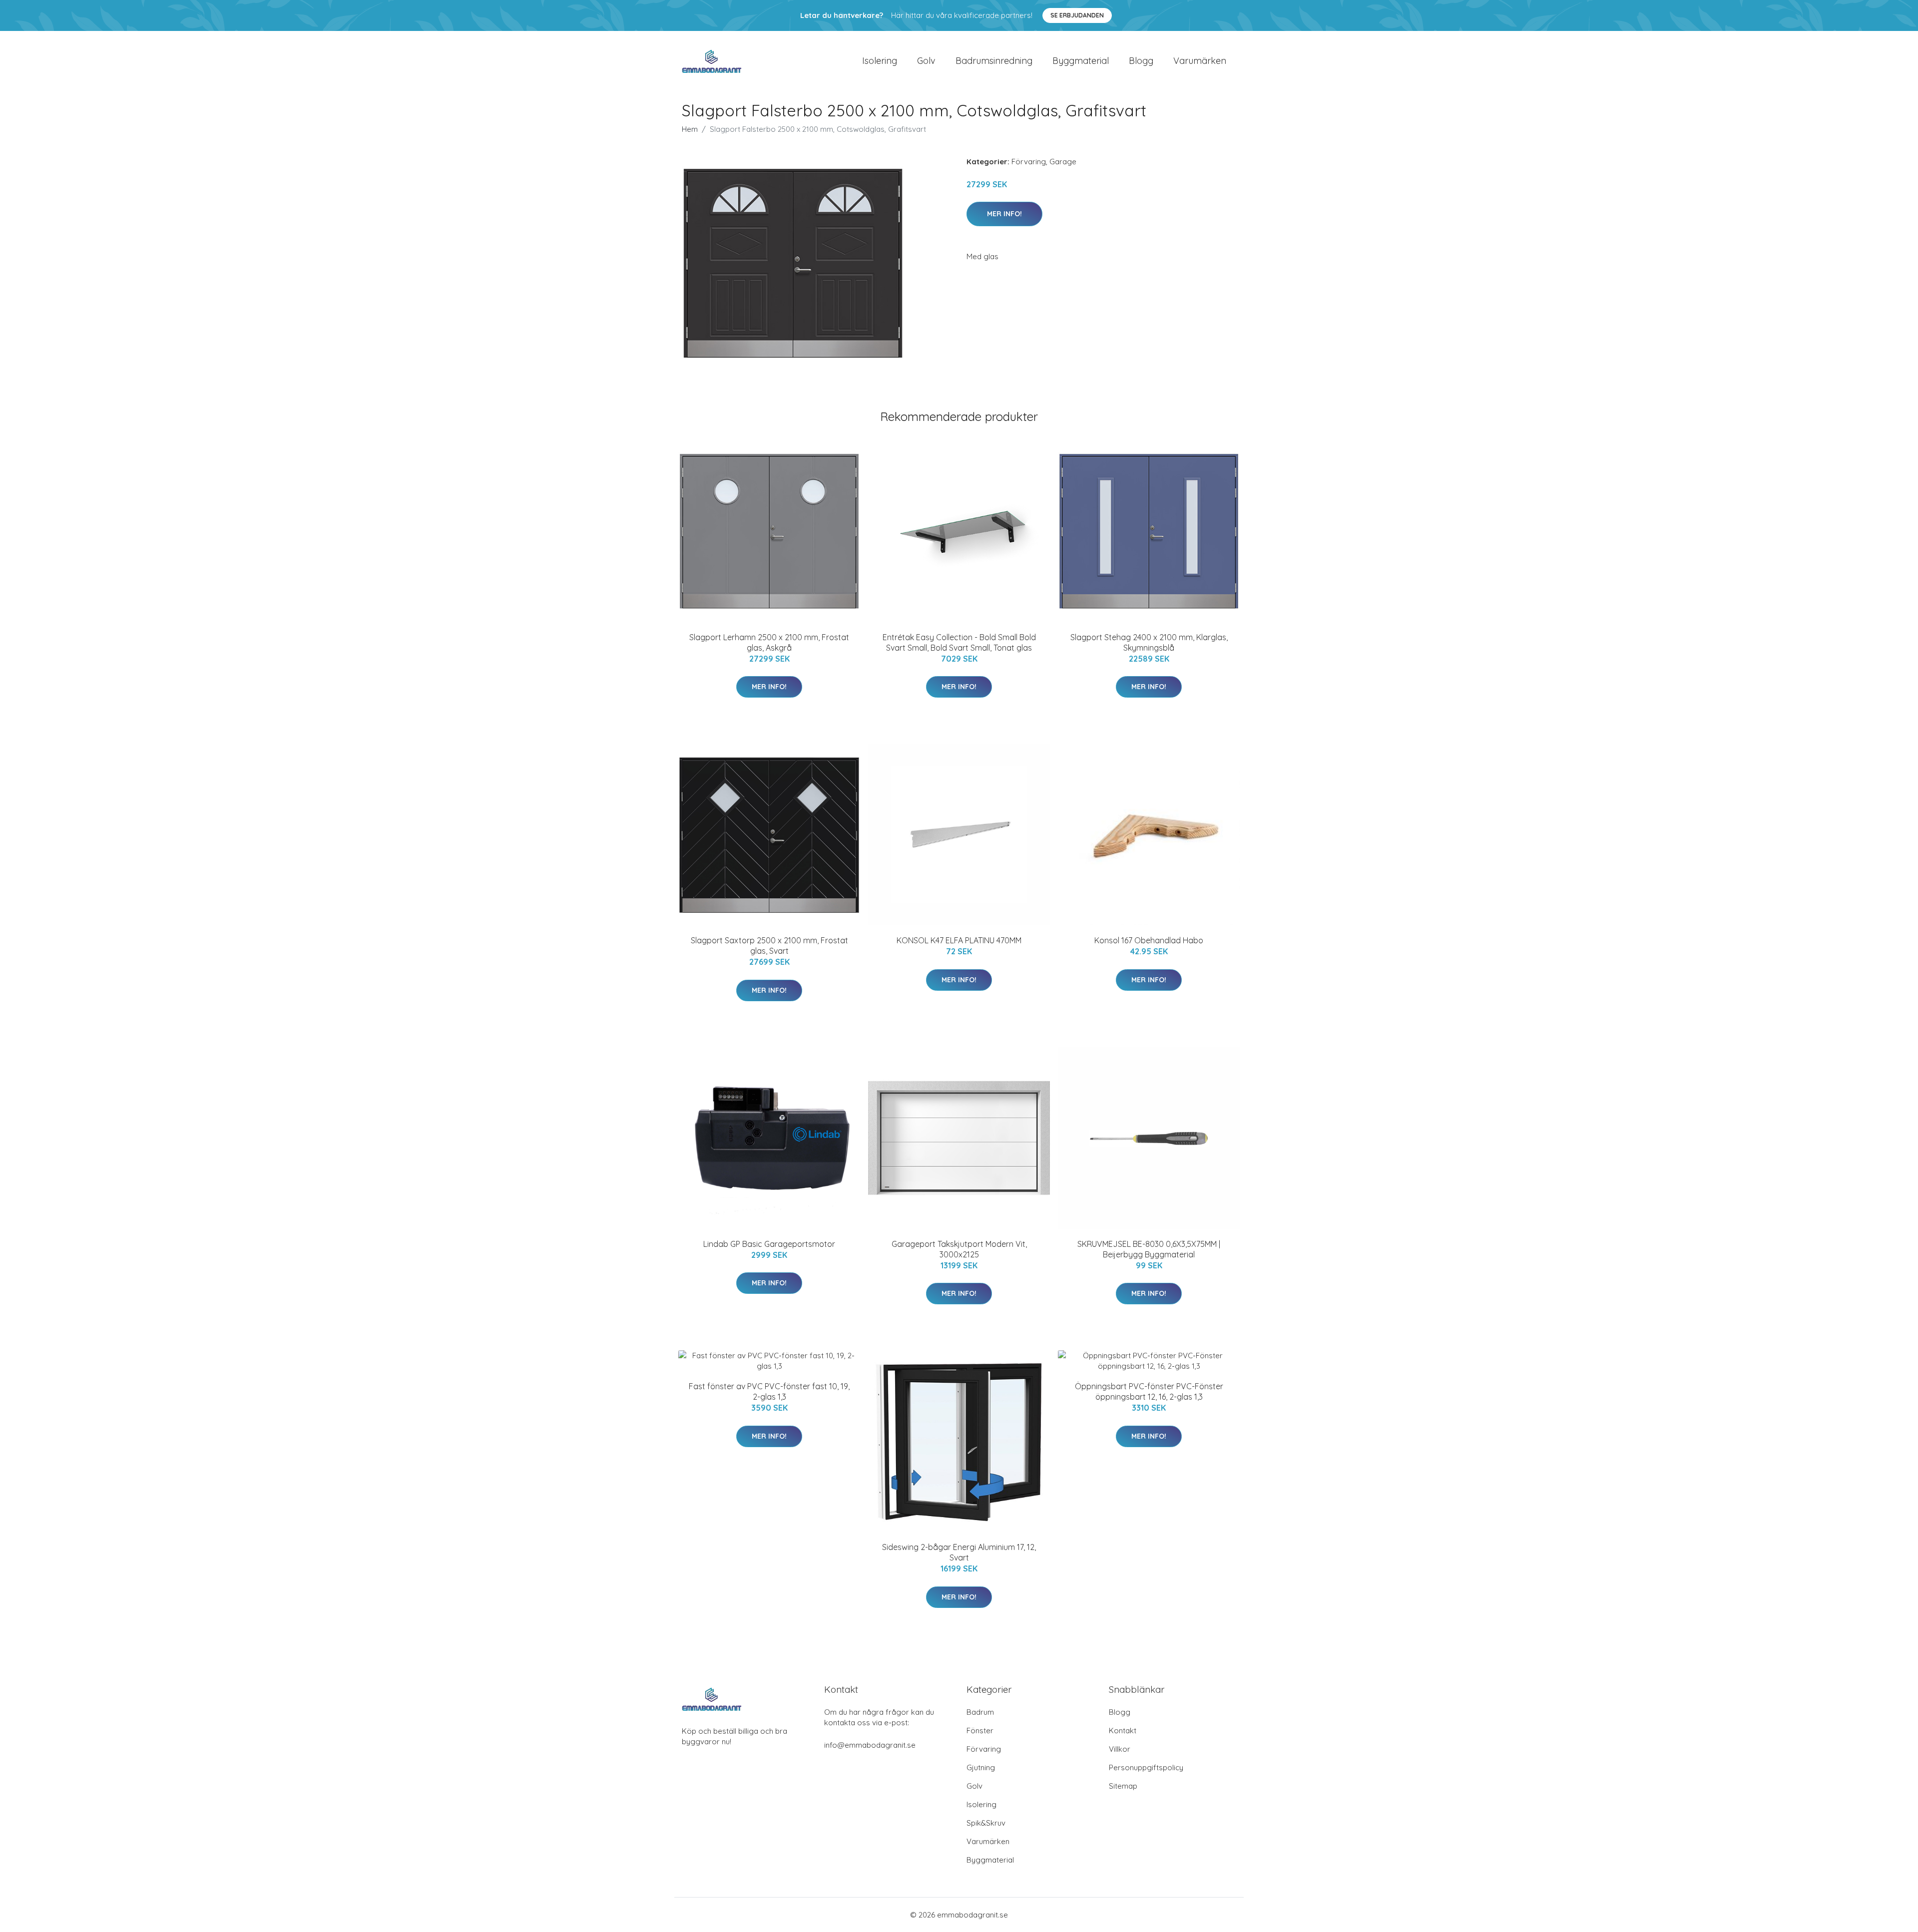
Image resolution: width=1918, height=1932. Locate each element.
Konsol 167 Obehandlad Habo (1149, 940)
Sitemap (1123, 1786)
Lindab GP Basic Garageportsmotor (769, 1244)
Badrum (980, 1712)
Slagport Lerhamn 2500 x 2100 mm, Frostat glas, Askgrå (769, 642)
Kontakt (1123, 1731)
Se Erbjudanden (1077, 15)
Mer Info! (1004, 214)
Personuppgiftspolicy (1146, 1767)
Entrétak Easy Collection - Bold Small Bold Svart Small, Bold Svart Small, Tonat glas (959, 642)
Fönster (980, 1731)
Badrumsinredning (994, 61)
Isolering (880, 61)
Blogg (1141, 61)
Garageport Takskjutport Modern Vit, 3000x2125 (959, 1249)
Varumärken (1200, 61)
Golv (926, 61)
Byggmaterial (1081, 61)
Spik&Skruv (986, 1823)
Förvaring (1029, 162)
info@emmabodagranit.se (870, 1745)
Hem (690, 129)
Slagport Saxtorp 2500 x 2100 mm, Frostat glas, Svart (769, 946)
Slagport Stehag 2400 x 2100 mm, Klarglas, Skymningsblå (1149, 642)
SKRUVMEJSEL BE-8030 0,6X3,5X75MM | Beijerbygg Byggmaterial (1149, 1249)
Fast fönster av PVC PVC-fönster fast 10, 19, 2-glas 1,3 (769, 1391)
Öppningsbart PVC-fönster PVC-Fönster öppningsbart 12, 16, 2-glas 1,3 (1149, 1391)
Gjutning (981, 1767)
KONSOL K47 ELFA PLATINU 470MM (959, 940)
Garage (1063, 162)
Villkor (1120, 1749)
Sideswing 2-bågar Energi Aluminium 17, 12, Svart (959, 1552)
